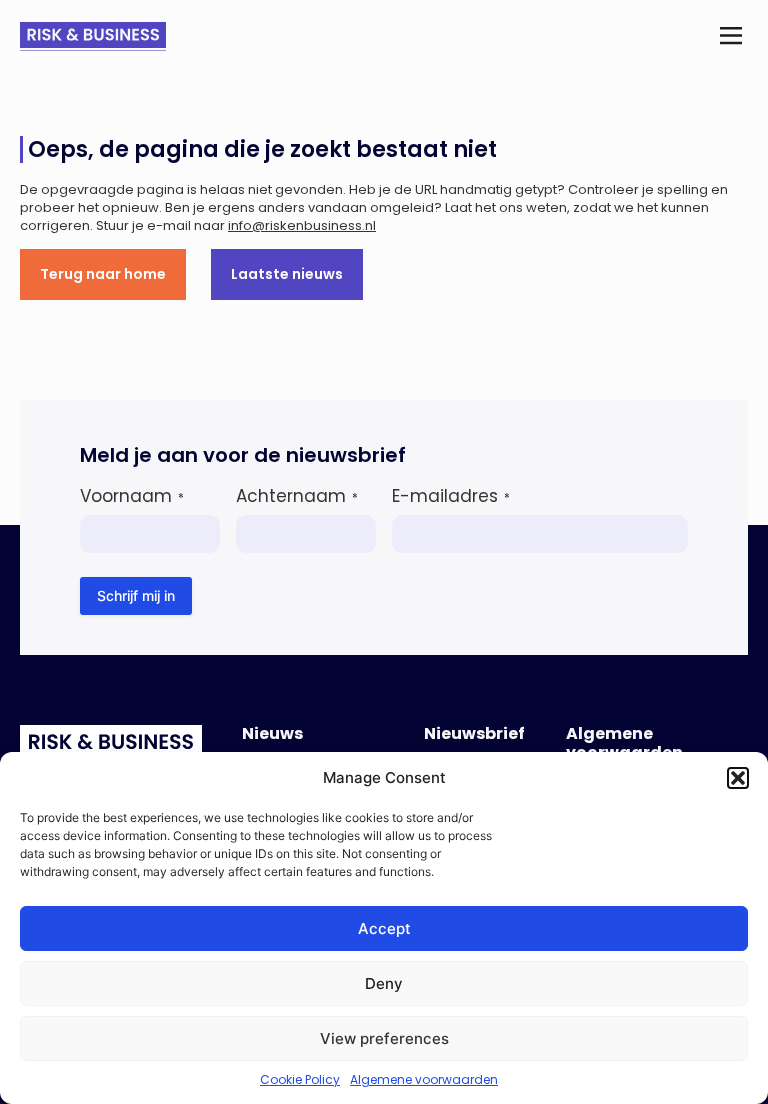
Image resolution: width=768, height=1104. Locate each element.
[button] (738, 778)
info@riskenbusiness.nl (302, 225)
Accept (384, 928)
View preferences (384, 1038)
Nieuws (272, 733)
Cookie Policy (300, 1079)
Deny (384, 983)
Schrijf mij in (136, 595)
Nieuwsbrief (474, 733)
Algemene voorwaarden (424, 1079)
